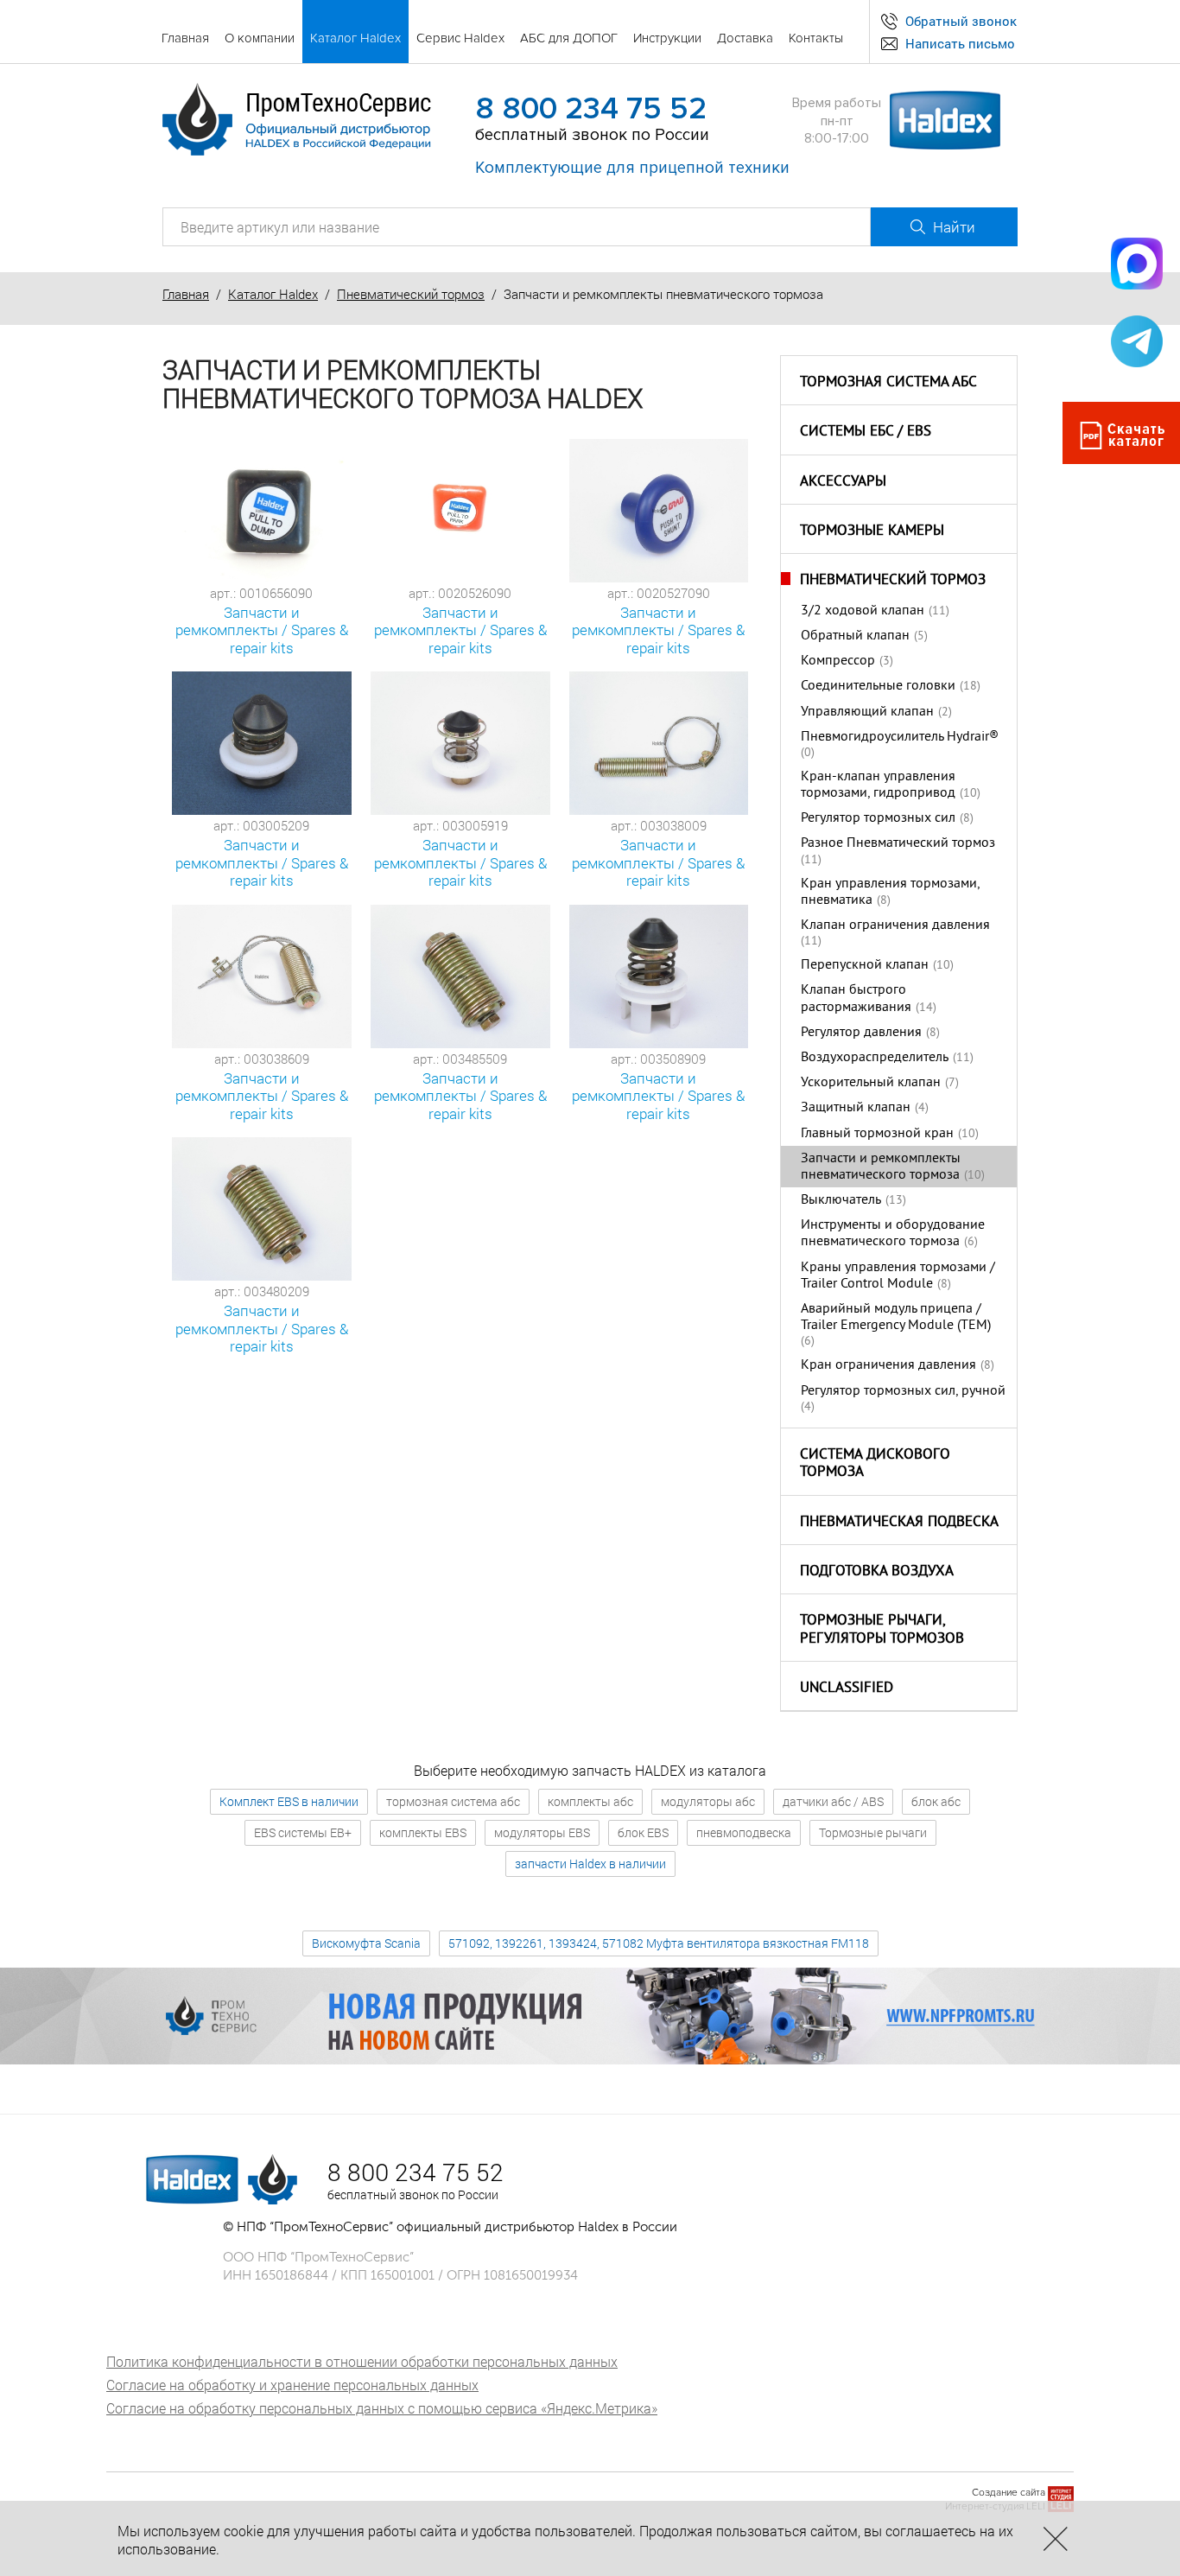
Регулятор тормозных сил (878, 818)
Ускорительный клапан (871, 1083)
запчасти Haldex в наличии (590, 1864)
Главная (186, 294)
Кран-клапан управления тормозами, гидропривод (878, 785)
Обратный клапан (855, 636)
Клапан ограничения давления (895, 925)
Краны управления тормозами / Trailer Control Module (898, 1276)
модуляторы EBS (542, 1832)
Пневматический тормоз (411, 294)
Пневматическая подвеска (899, 1523)
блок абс (936, 1801)
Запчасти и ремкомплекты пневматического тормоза (881, 1167)
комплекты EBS (423, 1832)
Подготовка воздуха (877, 1572)
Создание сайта (1009, 2493)
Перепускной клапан (865, 965)
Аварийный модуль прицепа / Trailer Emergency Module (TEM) (896, 1317)
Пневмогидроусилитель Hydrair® (900, 737)
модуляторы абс (708, 1801)
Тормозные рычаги (873, 1832)
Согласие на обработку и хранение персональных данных (292, 2385)
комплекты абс (590, 1801)
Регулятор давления (861, 1033)
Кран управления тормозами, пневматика (890, 892)
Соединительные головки (878, 686)
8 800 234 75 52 (591, 109)
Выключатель (841, 1200)
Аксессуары (843, 482)
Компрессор (838, 661)
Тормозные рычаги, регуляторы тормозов (882, 1630)
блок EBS (643, 1832)
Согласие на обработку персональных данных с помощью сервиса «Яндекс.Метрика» (382, 2408)
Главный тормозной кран (877, 1134)
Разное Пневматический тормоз (898, 843)
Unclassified (847, 1689)
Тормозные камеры (872, 531)
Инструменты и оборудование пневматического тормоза (893, 1234)
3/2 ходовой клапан (863, 611)
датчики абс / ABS (833, 1801)
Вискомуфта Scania (366, 1943)
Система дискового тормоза (875, 1464)
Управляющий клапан (867, 712)
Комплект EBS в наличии (289, 1801)
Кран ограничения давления (888, 1365)
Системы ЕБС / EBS (866, 432)
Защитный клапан (856, 1108)
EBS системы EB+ (303, 1832)
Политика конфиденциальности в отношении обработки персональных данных (362, 2361)
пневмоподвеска (744, 1832)
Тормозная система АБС (888, 383)
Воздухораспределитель (875, 1058)
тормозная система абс (453, 1801)
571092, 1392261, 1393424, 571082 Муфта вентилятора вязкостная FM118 (659, 1943)
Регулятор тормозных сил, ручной (903, 1391)
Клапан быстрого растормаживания (856, 999)
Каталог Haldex (273, 294)
